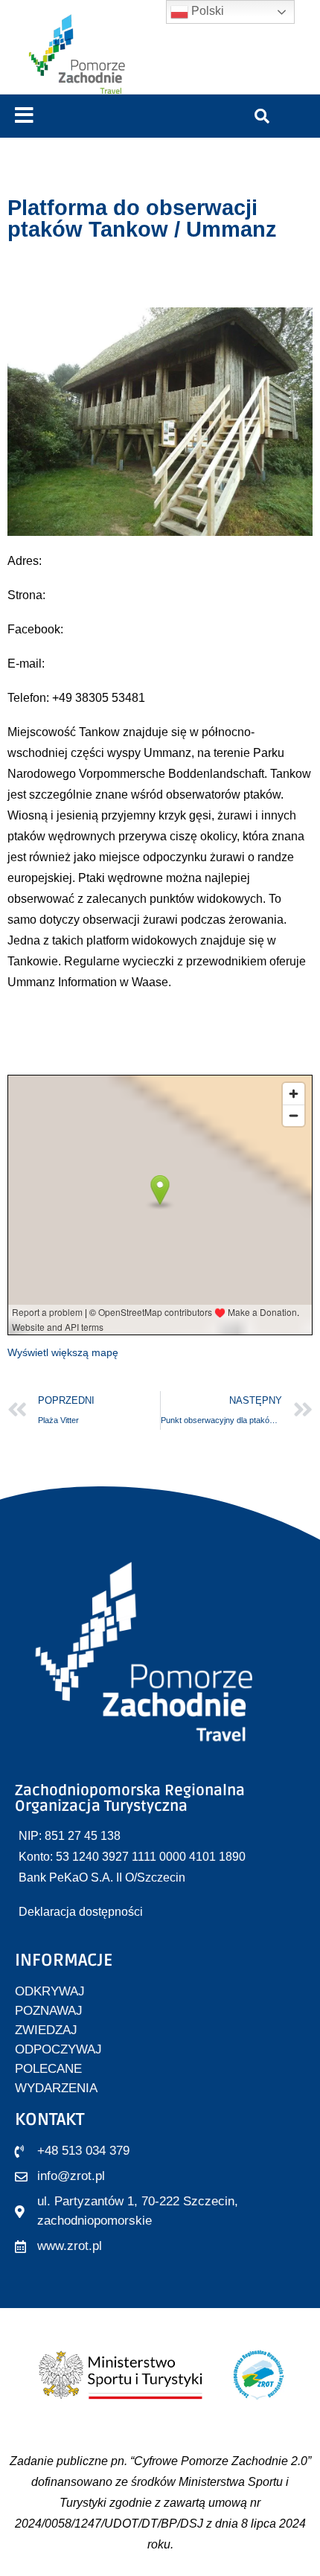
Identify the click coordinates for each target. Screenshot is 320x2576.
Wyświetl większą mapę (63, 1352)
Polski (206, 11)
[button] (24, 116)
